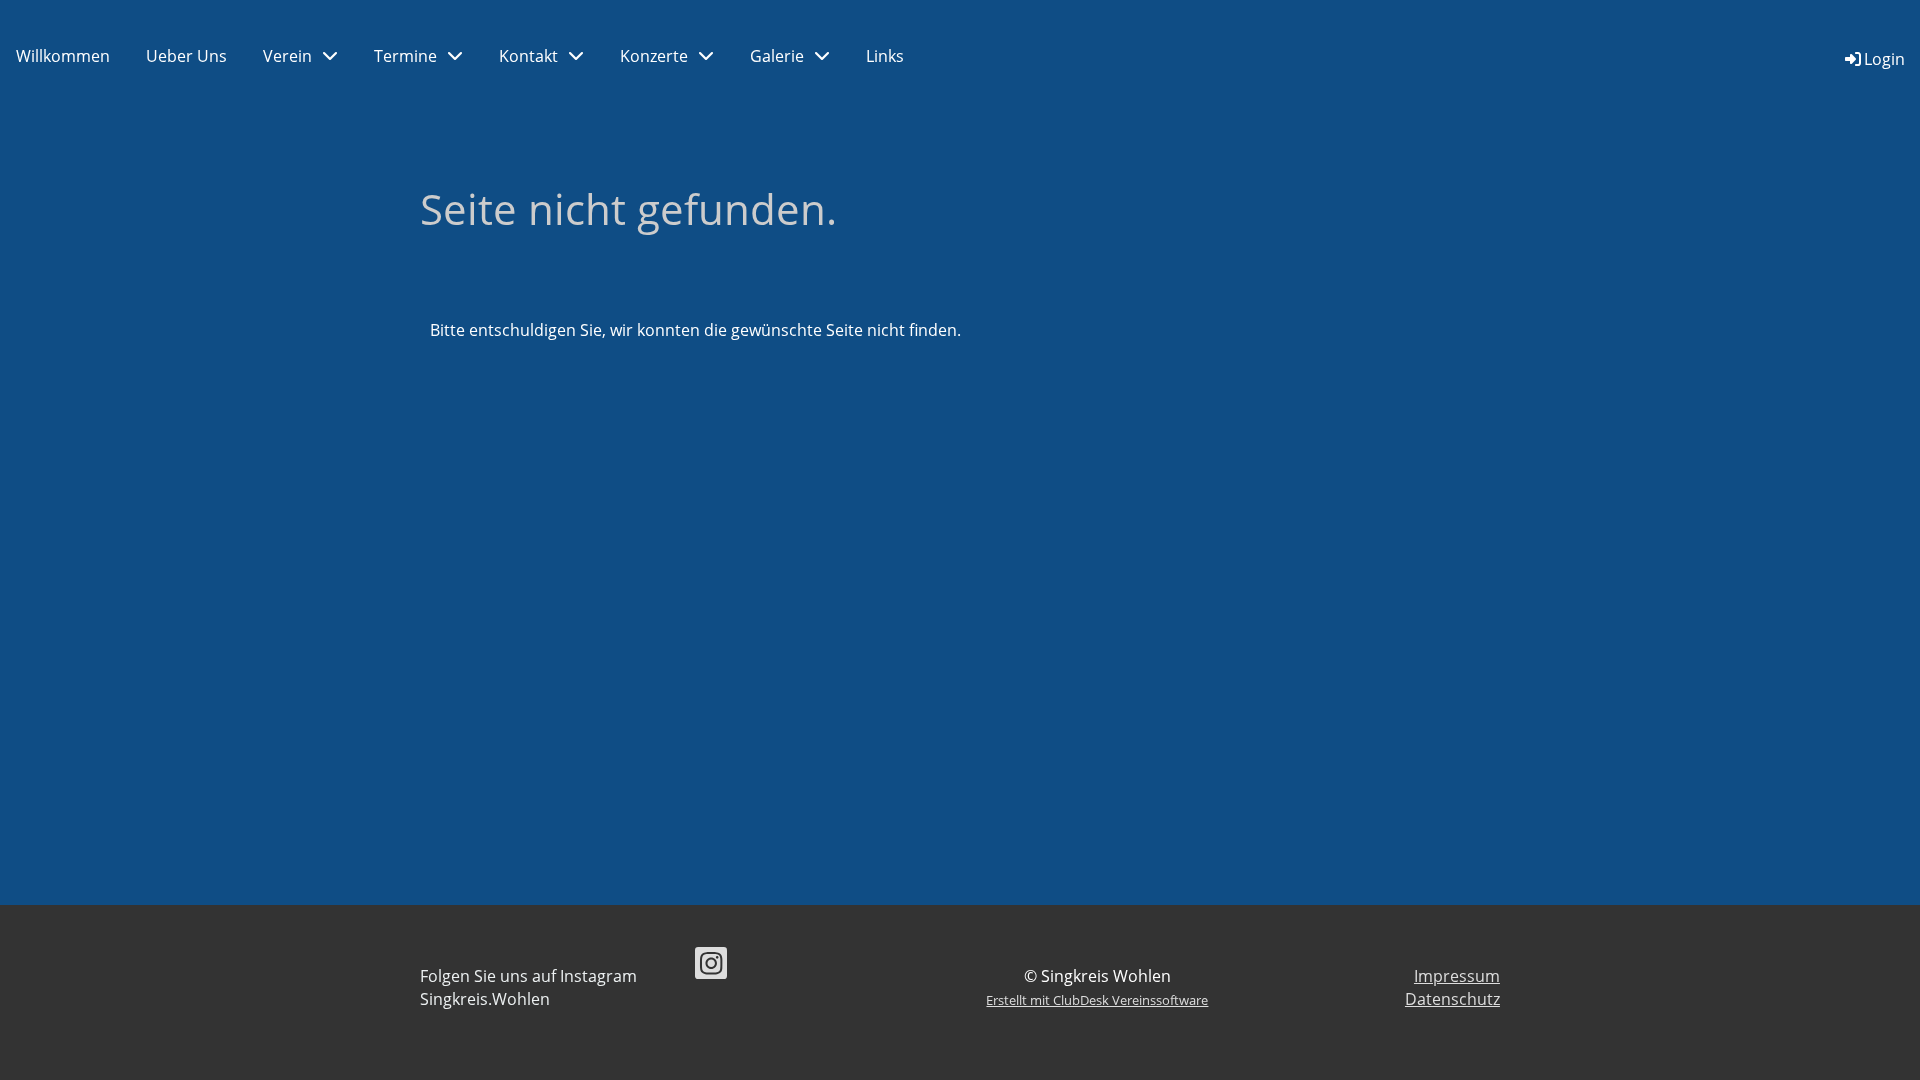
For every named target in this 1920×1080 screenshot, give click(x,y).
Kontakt (528, 56)
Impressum (1457, 976)
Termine (405, 56)
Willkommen (63, 56)
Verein (287, 56)
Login (1884, 59)
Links (885, 56)
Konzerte (654, 56)
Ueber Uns (186, 56)
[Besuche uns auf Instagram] (711, 966)
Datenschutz (1452, 999)
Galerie (777, 56)
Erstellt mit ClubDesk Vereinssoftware (1097, 1000)
